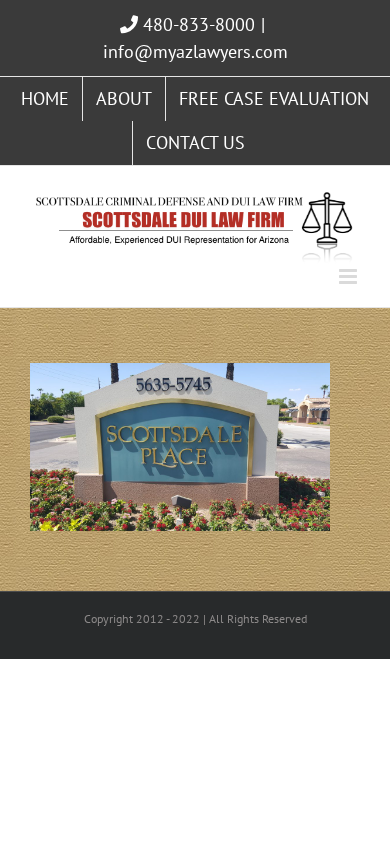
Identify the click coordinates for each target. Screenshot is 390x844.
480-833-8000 (196, 24)
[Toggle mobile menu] (349, 276)
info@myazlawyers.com (195, 51)
